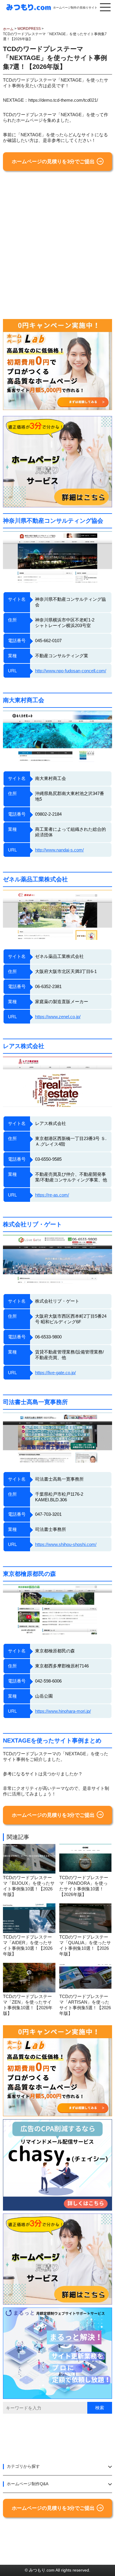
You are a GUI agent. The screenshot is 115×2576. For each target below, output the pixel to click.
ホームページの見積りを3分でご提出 (53, 162)
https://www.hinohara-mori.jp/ (63, 1711)
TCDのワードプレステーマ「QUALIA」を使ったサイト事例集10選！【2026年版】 (85, 1945)
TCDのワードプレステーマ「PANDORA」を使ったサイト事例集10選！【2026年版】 (84, 1886)
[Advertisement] (57, 247)
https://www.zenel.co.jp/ (58, 1017)
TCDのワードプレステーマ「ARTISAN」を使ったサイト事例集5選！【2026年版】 (85, 2005)
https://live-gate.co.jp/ (55, 1373)
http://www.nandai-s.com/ (59, 850)
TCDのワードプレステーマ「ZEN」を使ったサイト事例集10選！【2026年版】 (28, 2005)
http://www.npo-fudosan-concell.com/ (71, 671)
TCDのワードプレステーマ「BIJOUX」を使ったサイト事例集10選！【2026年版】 (29, 1886)
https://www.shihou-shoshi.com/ (66, 1544)
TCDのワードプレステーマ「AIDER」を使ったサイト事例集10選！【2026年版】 (28, 1945)
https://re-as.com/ (52, 1195)
